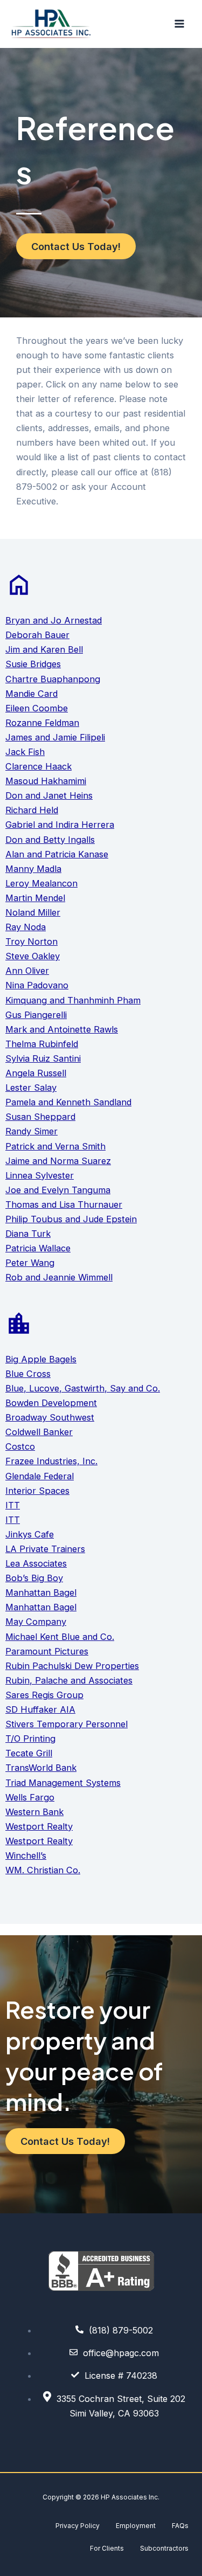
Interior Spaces (37, 1491)
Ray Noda (26, 927)
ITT (13, 1505)
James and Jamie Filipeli (55, 737)
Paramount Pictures (47, 1651)
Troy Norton (32, 941)
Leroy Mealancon (41, 883)
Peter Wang (30, 1263)
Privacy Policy (78, 2526)
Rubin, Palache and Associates (69, 1680)
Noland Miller (33, 912)
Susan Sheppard (40, 1117)
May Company (36, 1622)
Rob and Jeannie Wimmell (59, 1277)
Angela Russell (36, 1073)
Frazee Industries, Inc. (51, 1461)
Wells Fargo (30, 1797)
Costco (20, 1446)
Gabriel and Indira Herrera (60, 825)
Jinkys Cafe (30, 1534)
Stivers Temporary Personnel (67, 1724)
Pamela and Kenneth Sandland (68, 1102)
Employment (136, 2526)
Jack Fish (25, 752)
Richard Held (32, 810)
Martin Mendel (35, 898)
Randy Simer (32, 1131)
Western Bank (34, 1812)
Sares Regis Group (44, 1695)
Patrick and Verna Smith (55, 1146)
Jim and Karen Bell (44, 649)
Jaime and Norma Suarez (58, 1161)
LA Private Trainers (45, 1549)
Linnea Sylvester (40, 1175)
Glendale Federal (40, 1476)
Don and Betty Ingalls (50, 840)
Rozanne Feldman (42, 723)
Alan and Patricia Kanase (57, 854)
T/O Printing (30, 1739)
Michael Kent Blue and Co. (60, 1637)
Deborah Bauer (37, 635)
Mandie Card (32, 694)
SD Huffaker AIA (40, 1709)
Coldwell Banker (39, 1432)
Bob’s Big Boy (34, 1578)
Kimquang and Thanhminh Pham (73, 1000)
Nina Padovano (37, 985)
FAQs (180, 2526)
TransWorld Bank (41, 1768)
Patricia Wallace (38, 1248)
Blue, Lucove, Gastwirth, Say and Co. (83, 1388)
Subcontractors (164, 2548)
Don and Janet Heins (49, 795)
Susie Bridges (33, 664)
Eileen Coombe (37, 708)
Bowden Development (51, 1403)
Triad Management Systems (63, 1783)
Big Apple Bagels (41, 1359)
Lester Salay (31, 1088)
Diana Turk (28, 1234)
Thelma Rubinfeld (42, 1044)
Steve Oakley (33, 956)
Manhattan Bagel (41, 1592)
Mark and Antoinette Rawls (62, 1029)
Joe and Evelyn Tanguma (58, 1190)
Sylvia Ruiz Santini (43, 1058)
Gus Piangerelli (36, 1015)
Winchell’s (26, 1855)
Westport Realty (39, 1826)
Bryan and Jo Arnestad (54, 620)
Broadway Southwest (50, 1417)
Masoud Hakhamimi (46, 781)
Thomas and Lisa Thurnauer (64, 1204)
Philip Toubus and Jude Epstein (71, 1219)
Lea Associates (36, 1563)
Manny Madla (33, 869)
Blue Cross (28, 1374)
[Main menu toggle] (179, 24)
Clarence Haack (39, 766)
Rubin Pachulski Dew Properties (72, 1666)
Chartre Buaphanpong (53, 679)
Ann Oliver (27, 971)
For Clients (107, 2548)
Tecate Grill (29, 1753)
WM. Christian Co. (43, 1870)
